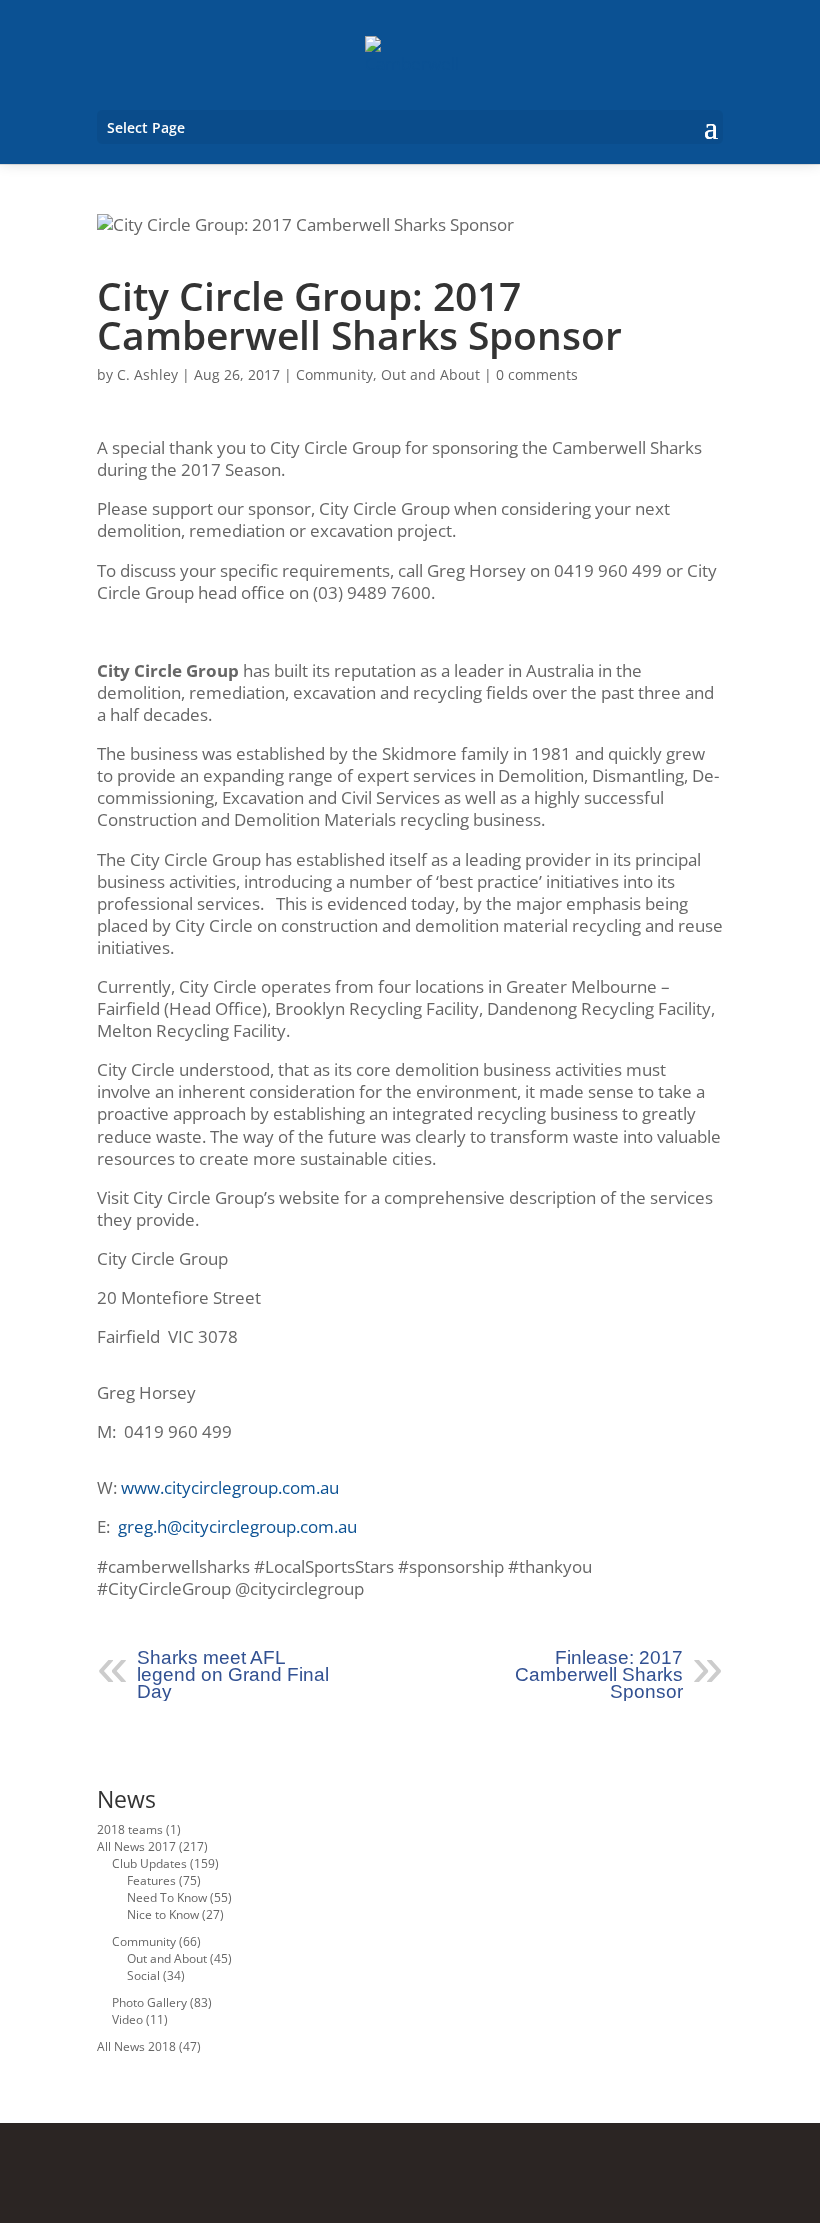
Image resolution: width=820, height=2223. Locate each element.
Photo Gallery (149, 2002)
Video (127, 2019)
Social (143, 1975)
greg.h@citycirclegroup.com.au (237, 1526)
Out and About (430, 374)
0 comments (537, 374)
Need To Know (167, 1897)
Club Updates (149, 1863)
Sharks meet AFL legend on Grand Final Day (233, 1674)
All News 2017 (136, 1846)
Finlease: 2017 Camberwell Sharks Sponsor (599, 1674)
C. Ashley (147, 374)
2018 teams (130, 1829)
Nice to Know (163, 1914)
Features (151, 1880)
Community (334, 374)
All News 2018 (136, 2046)
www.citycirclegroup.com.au (230, 1487)
